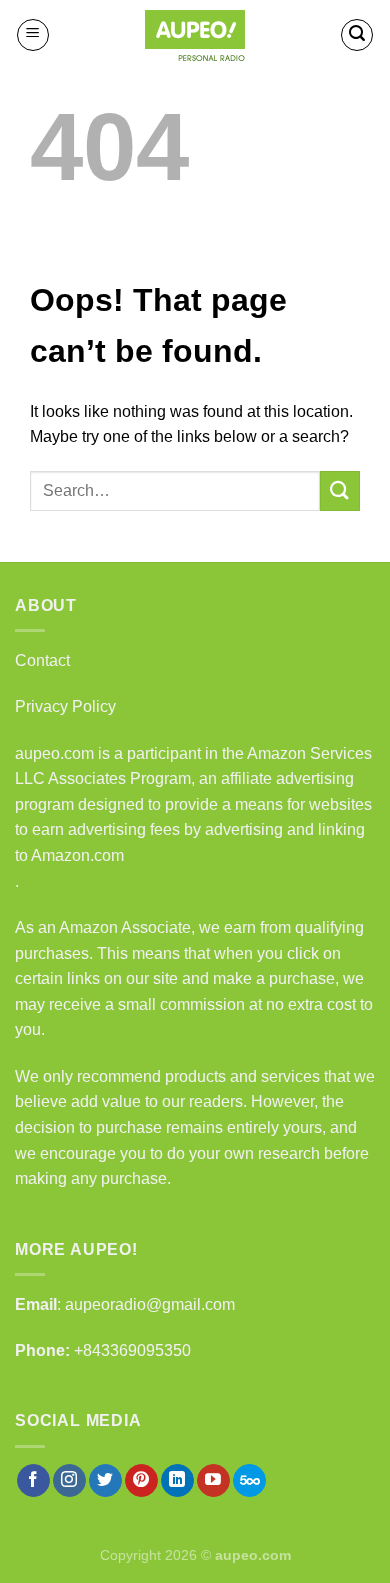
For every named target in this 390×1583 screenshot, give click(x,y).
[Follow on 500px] (249, 1481)
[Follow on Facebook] (33, 1481)
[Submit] (340, 490)
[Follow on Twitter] (105, 1481)
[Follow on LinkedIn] (177, 1481)
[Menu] (33, 35)
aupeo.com (54, 753)
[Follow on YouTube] (213, 1481)
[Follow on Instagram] (69, 1481)
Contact (42, 660)
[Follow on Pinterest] (141, 1481)
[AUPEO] (195, 35)
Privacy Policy (65, 706)
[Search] (357, 35)
